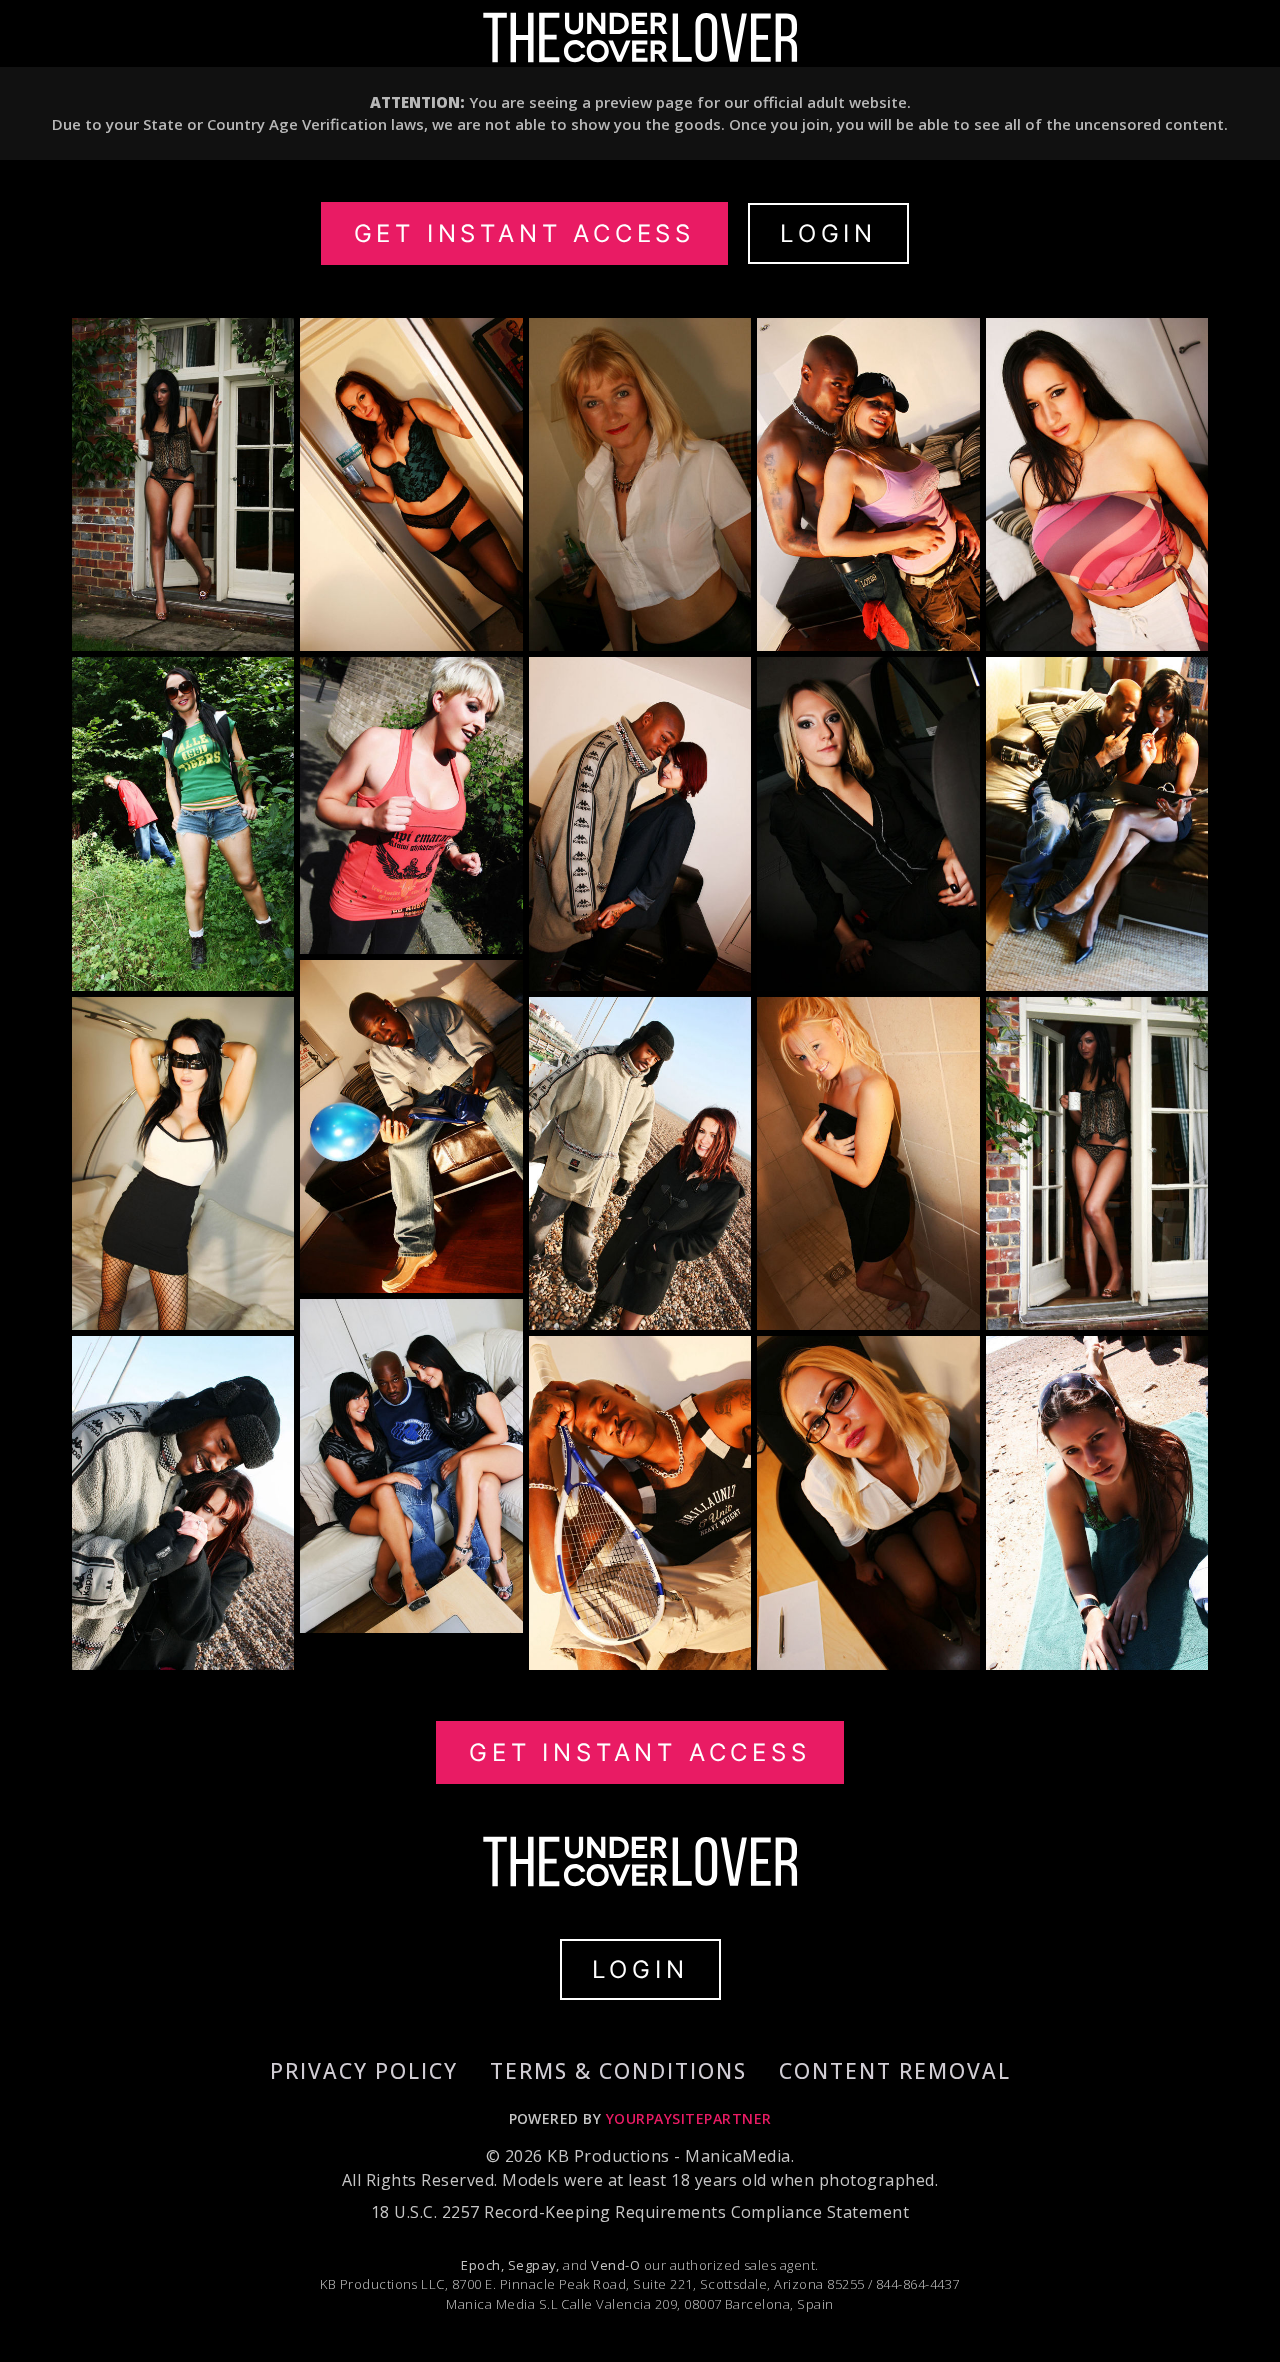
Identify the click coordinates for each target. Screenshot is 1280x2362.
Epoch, (482, 2265)
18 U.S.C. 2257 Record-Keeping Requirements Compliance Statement (640, 2212)
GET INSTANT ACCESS (524, 233)
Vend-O (615, 2265)
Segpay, (534, 2265)
